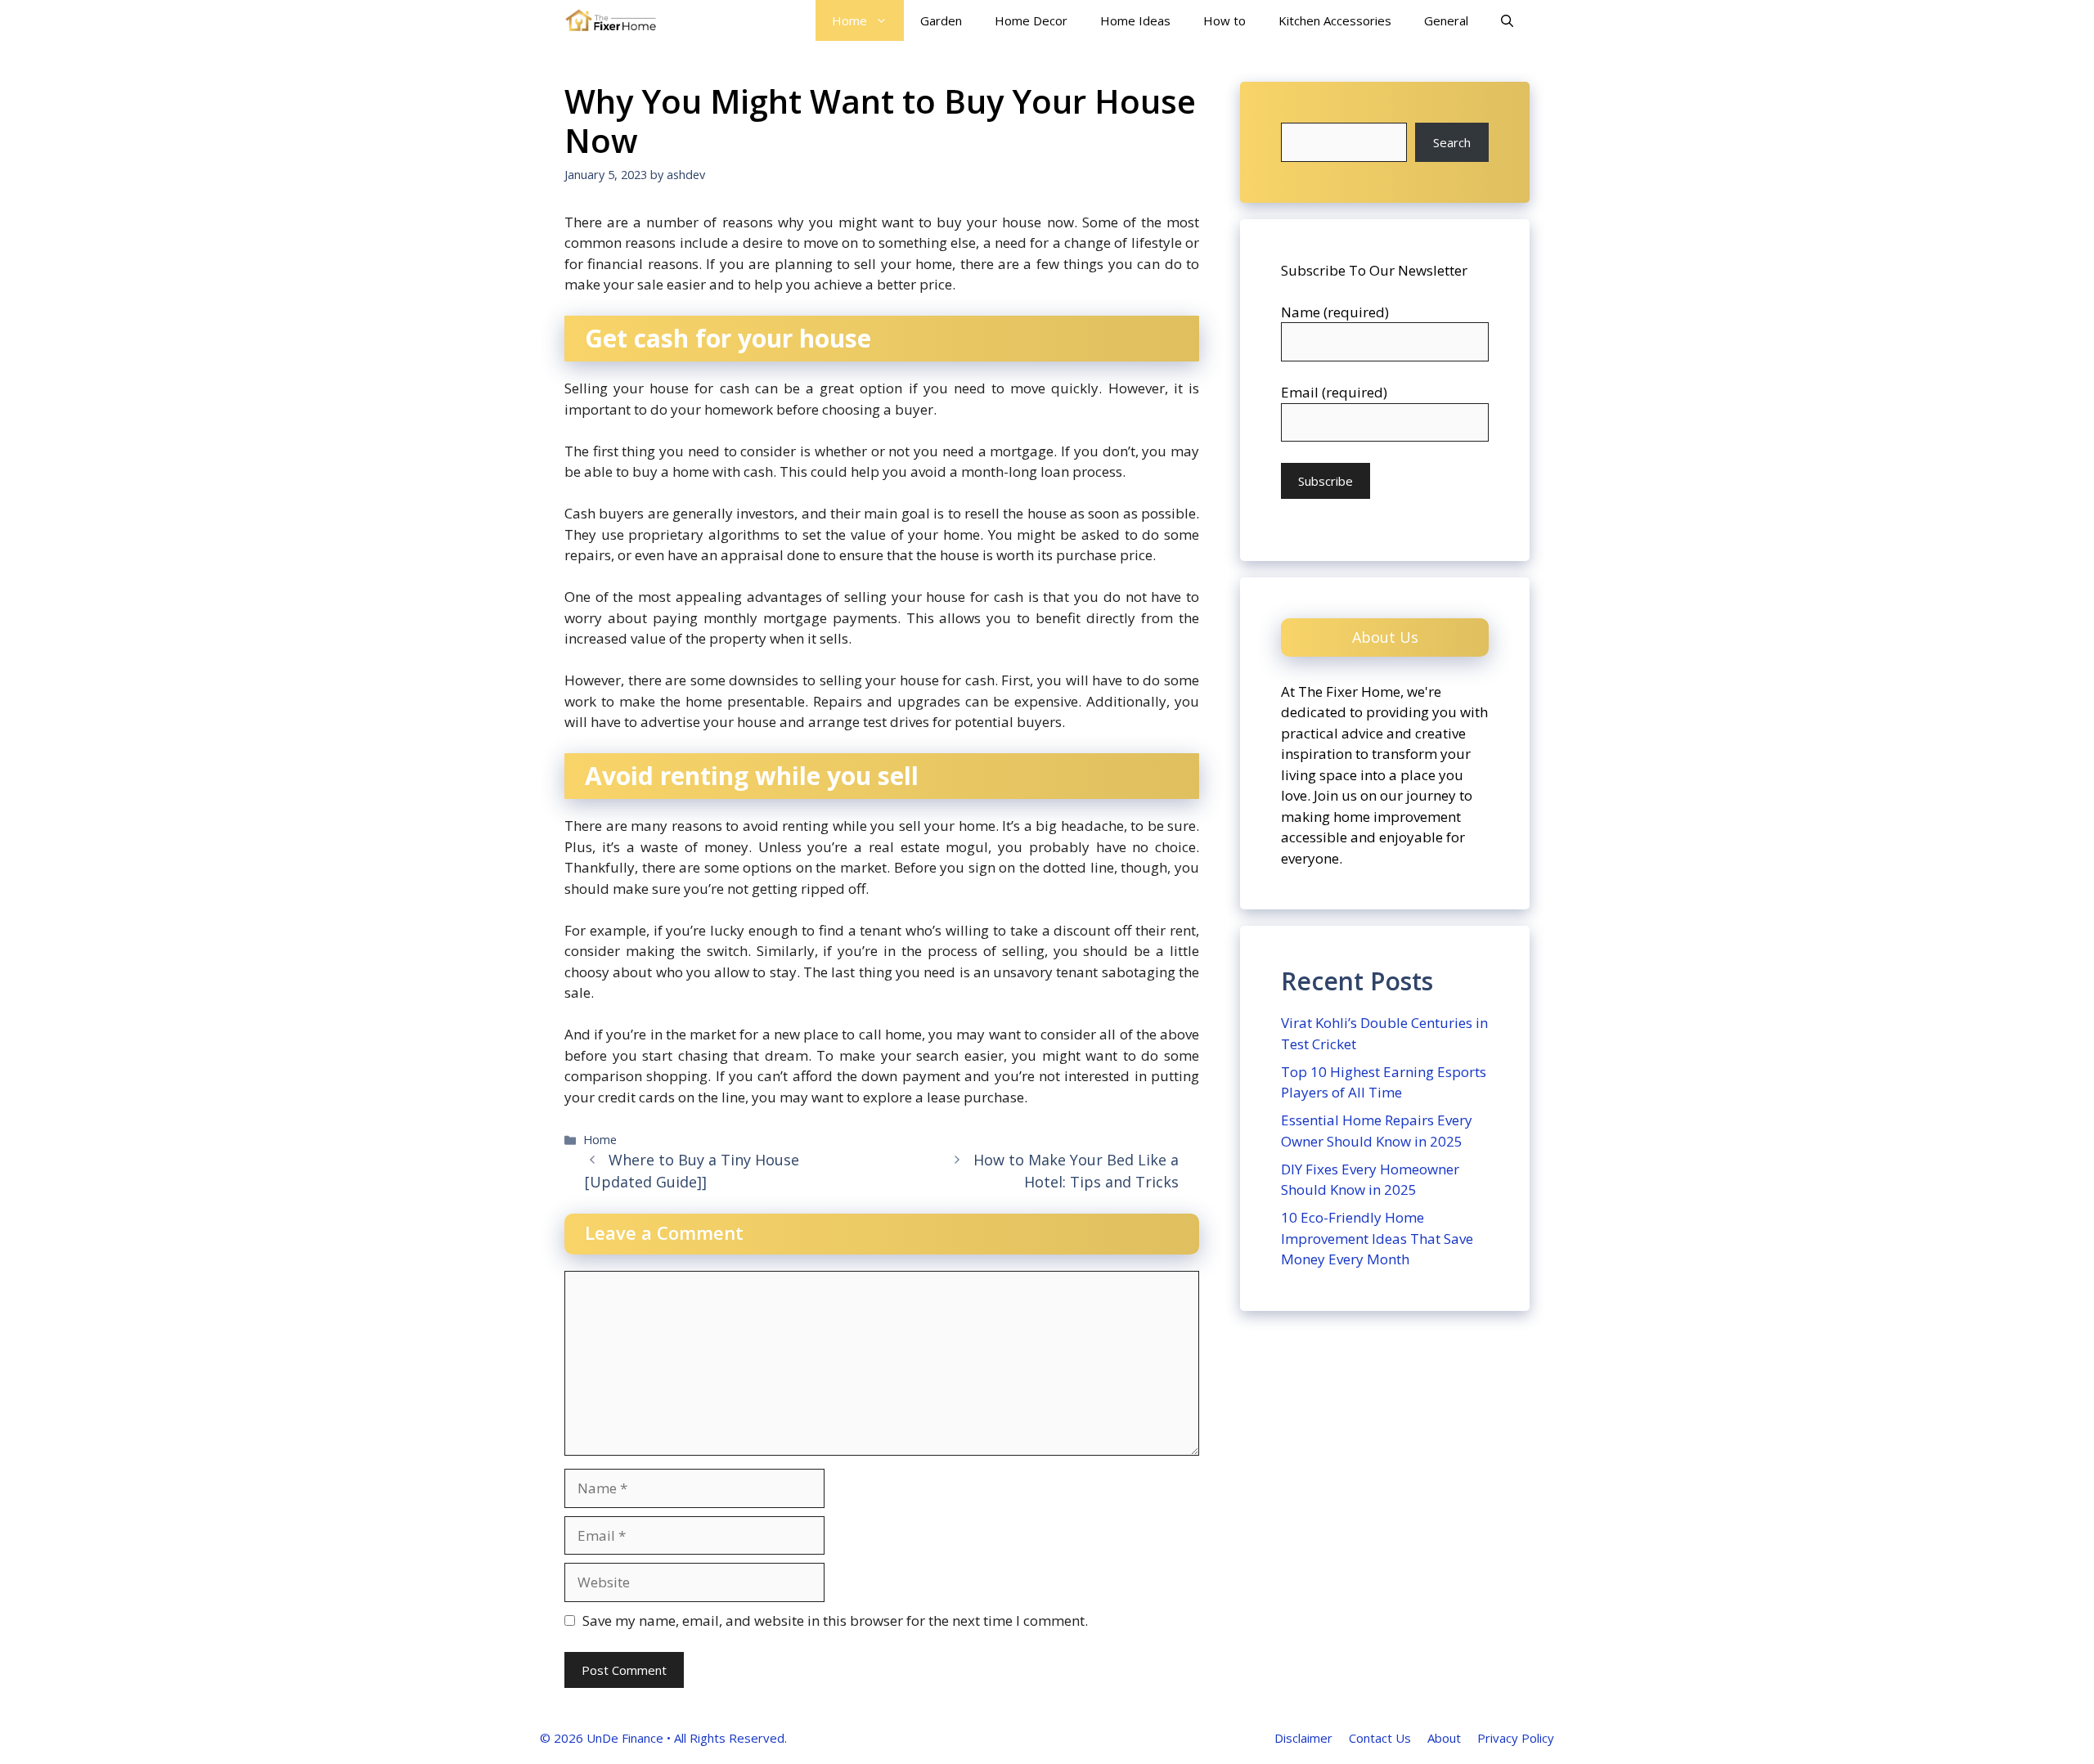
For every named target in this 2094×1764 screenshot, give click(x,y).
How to (1224, 20)
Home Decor (1031, 20)
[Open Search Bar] (1507, 20)
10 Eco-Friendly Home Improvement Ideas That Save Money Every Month (1377, 1238)
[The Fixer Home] (611, 20)
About (1444, 1738)
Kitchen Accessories (1335, 20)
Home (849, 20)
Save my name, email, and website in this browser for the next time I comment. (835, 1620)
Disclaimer (1303, 1738)
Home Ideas (1135, 20)
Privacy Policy (1516, 1738)
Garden (941, 20)
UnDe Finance (625, 1738)
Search (1452, 142)
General (1446, 20)
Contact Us (1380, 1738)
